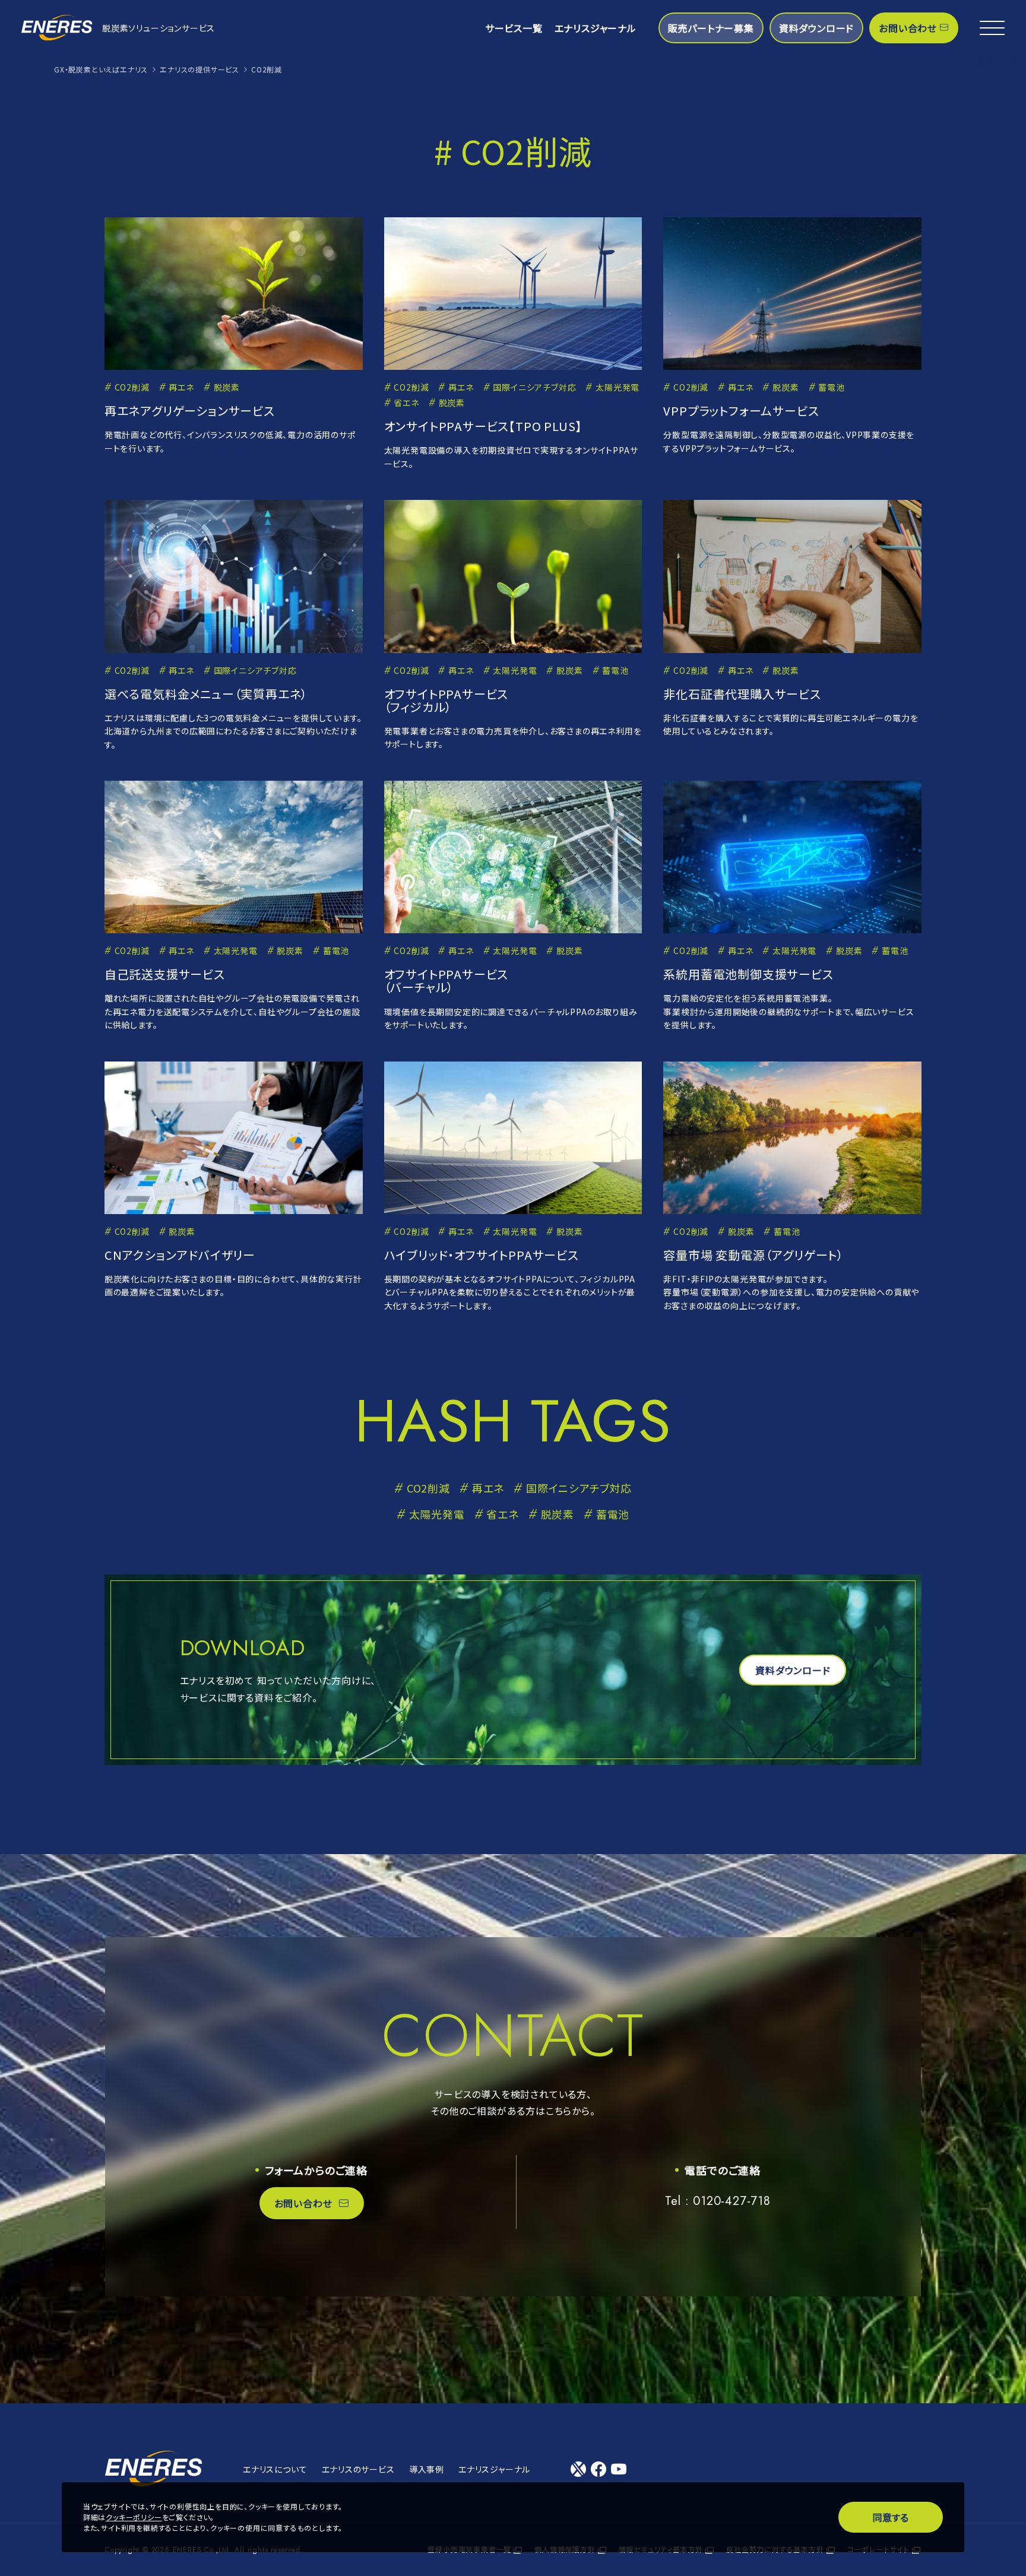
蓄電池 (831, 387)
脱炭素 (227, 387)
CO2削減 (132, 387)
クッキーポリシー (134, 2517)
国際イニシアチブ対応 (534, 387)
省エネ (406, 403)
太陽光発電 (617, 387)
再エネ (181, 387)
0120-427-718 (732, 2201)
